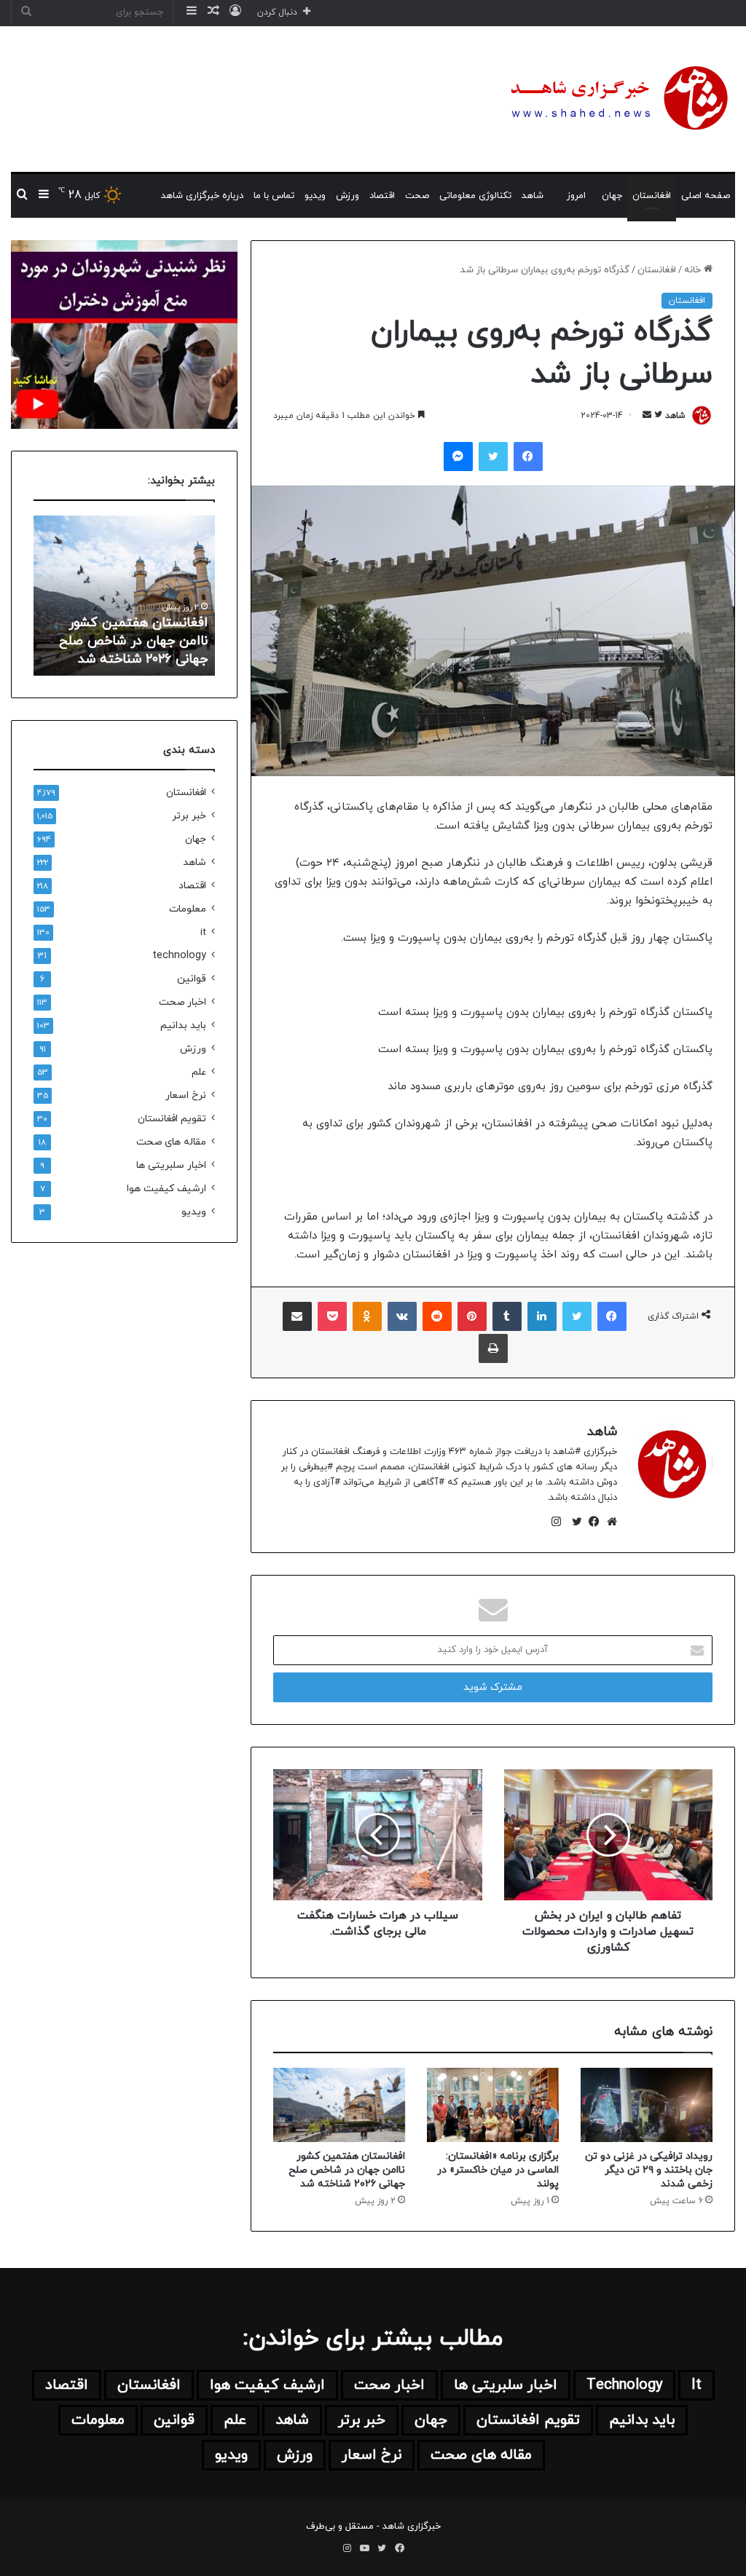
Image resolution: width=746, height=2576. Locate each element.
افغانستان (652, 196)
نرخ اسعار (186, 1095)
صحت (417, 196)
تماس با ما (274, 196)
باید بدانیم (183, 1026)
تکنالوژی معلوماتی (475, 196)
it (203, 932)
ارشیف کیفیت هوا (166, 1189)
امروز (576, 196)
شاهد (533, 196)
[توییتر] (573, 1522)
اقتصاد (382, 196)
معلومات (188, 909)
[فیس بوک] (591, 1522)
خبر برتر (189, 816)
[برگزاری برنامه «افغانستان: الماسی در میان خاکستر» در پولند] (493, 2105)
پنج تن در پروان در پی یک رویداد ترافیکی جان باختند (134, 650)
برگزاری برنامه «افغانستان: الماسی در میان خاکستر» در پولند (498, 2170)
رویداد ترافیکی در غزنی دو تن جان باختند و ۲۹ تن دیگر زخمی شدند (649, 2170)
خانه (694, 270)
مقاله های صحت (171, 1142)
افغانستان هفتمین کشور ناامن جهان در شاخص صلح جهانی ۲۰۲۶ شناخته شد (347, 2170)
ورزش (348, 196)
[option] (124, 596)
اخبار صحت (182, 1002)
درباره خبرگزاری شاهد (202, 196)
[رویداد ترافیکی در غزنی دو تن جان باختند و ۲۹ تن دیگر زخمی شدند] (647, 2105)
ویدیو (315, 196)
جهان (612, 196)
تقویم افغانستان (172, 1119)
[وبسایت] (608, 1522)
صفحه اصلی (706, 196)
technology (179, 956)
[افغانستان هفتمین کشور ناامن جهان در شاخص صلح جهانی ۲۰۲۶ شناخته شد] (339, 2105)
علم (199, 1072)
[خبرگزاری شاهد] (617, 99)
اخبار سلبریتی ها (171, 1165)
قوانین (192, 979)
